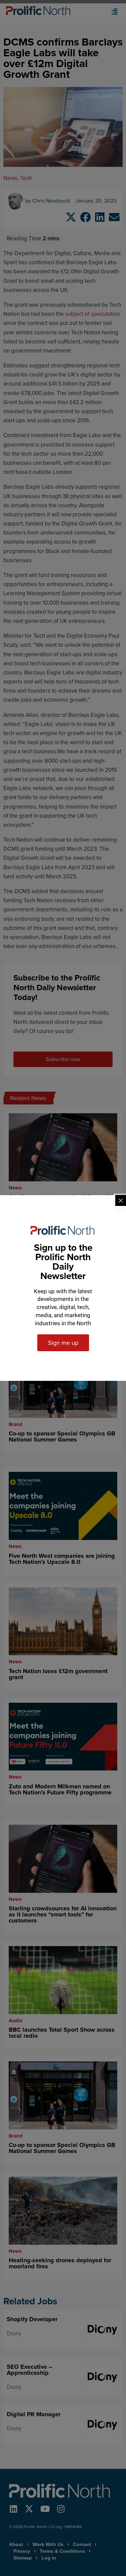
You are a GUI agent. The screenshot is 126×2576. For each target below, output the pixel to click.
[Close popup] (121, 1201)
